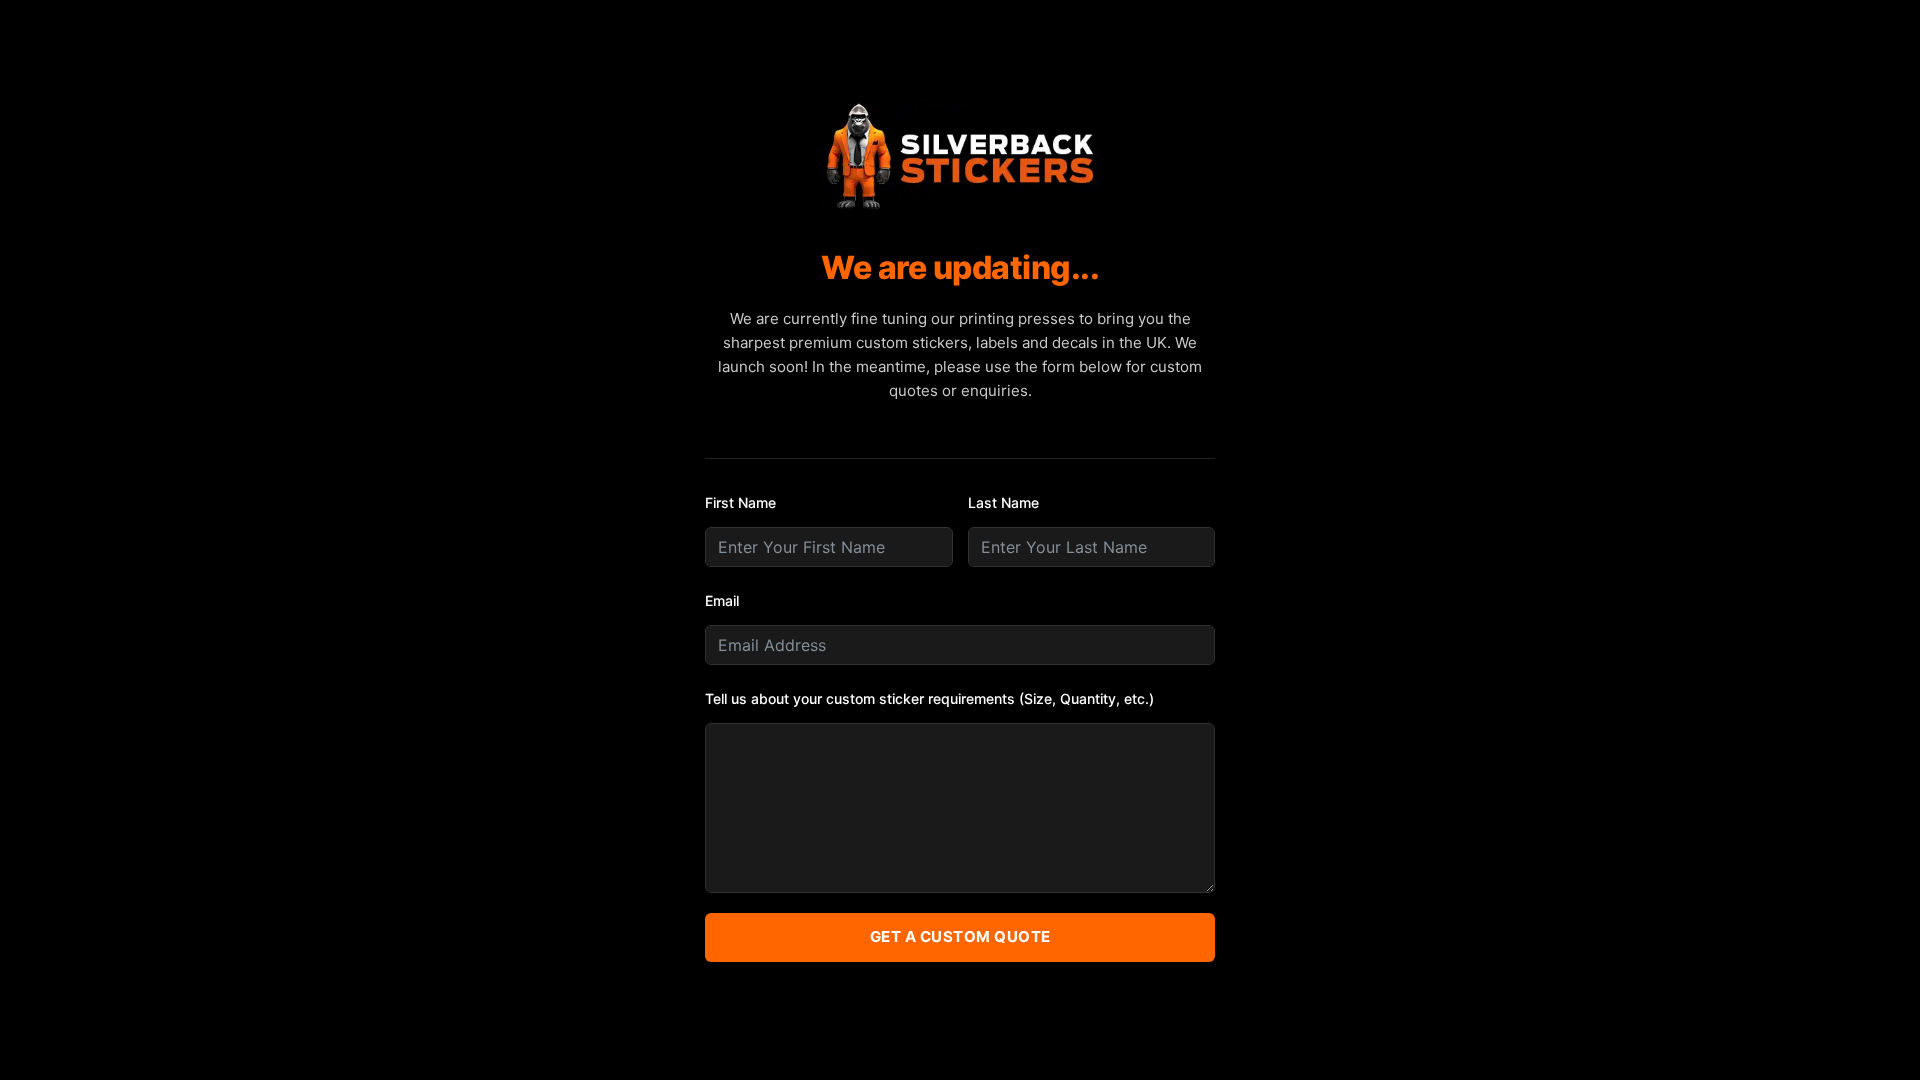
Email (722, 600)
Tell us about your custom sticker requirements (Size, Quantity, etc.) (929, 698)
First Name (740, 502)
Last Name (1003, 502)
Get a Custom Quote (960, 936)
